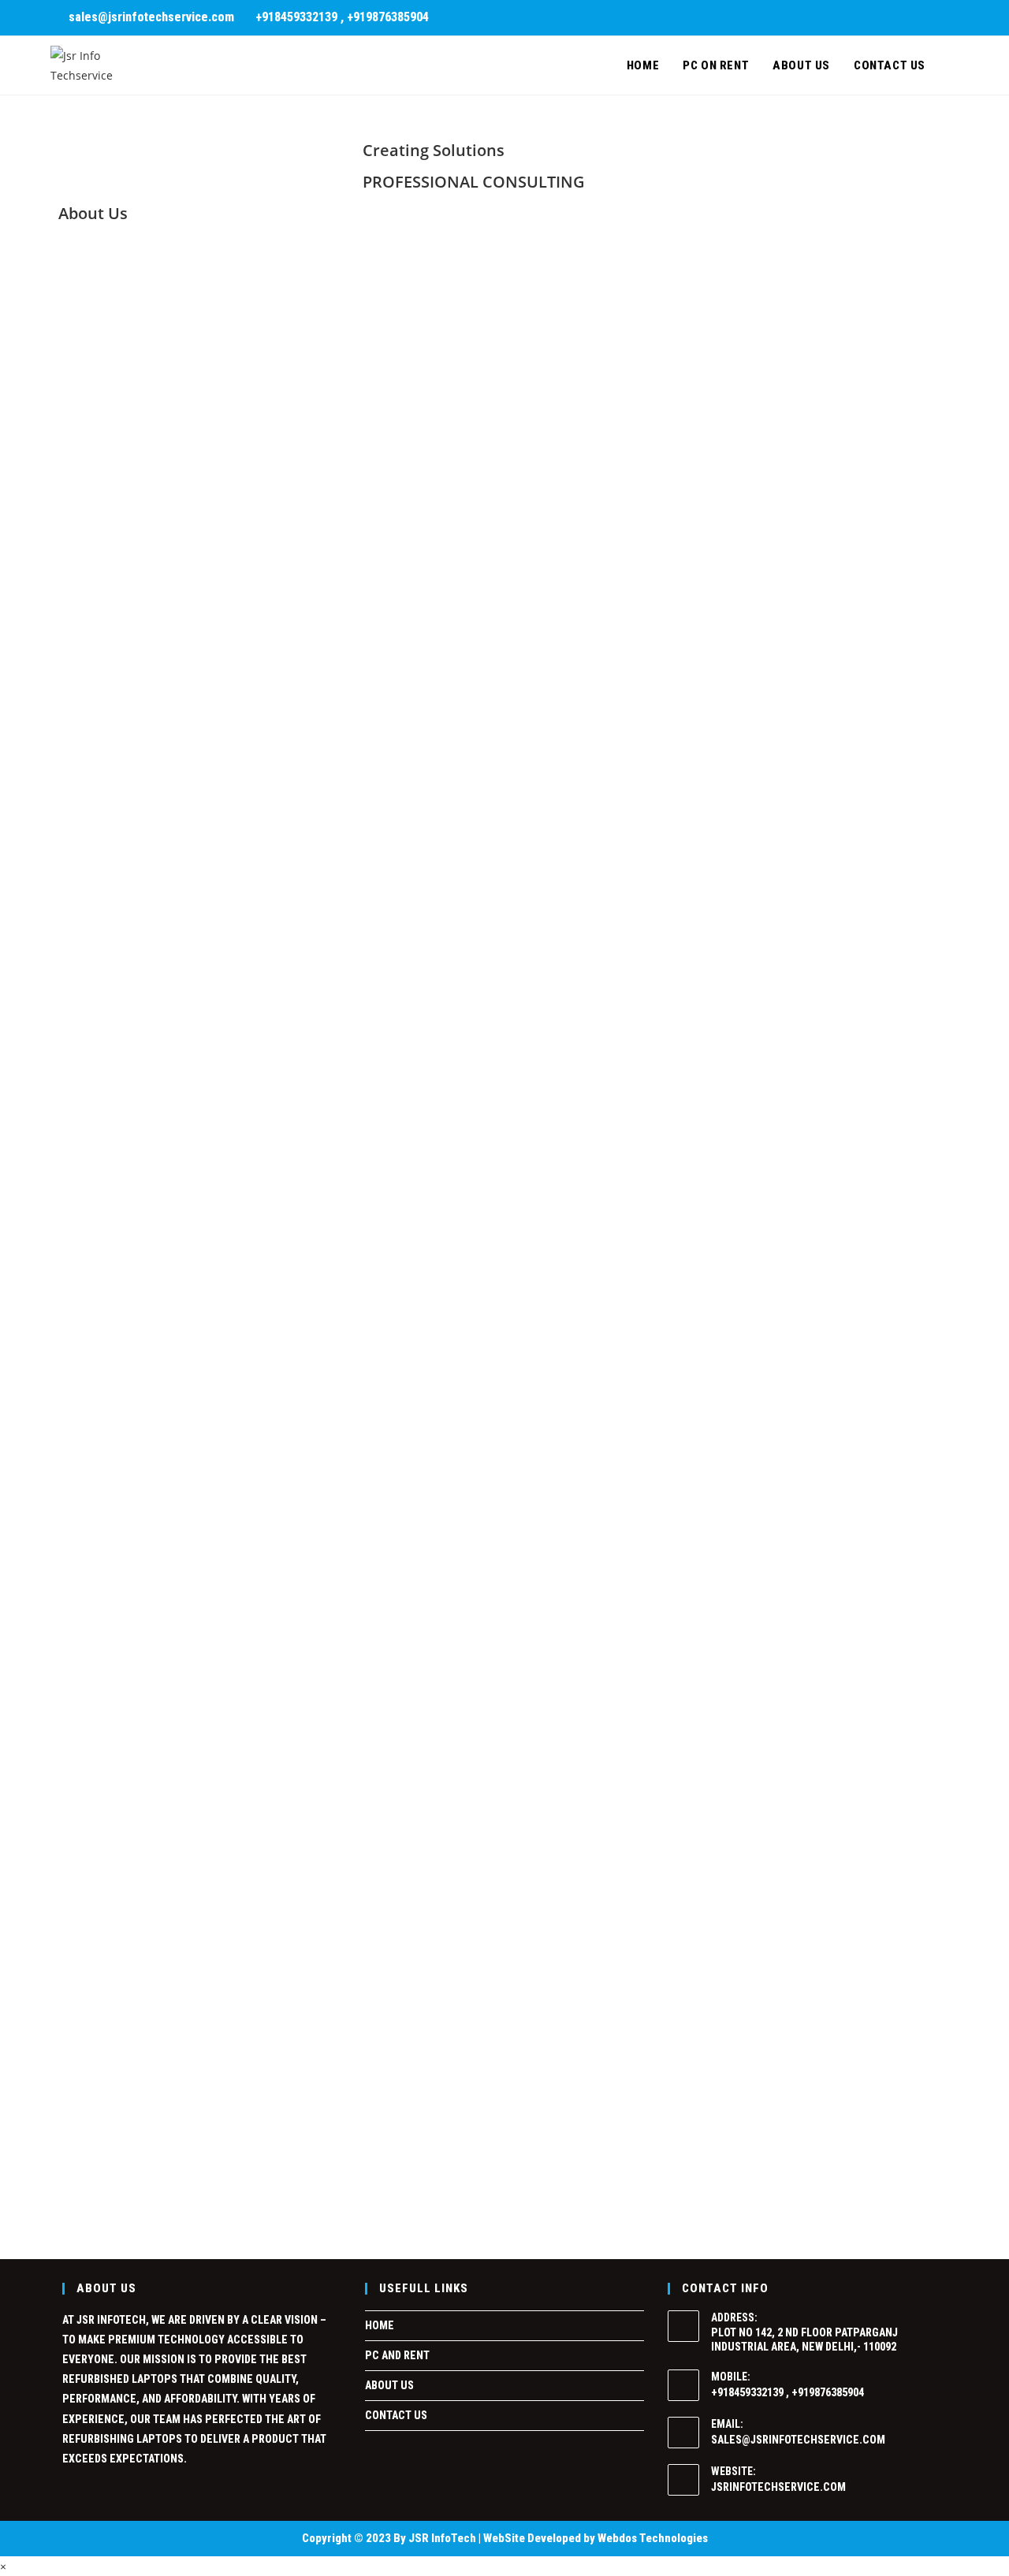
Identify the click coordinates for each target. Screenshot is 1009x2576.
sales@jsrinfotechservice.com (798, 2440)
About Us (389, 2385)
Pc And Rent (397, 2355)
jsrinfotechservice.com (778, 2487)
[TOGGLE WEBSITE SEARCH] (954, 65)
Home (380, 2325)
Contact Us (396, 2415)
